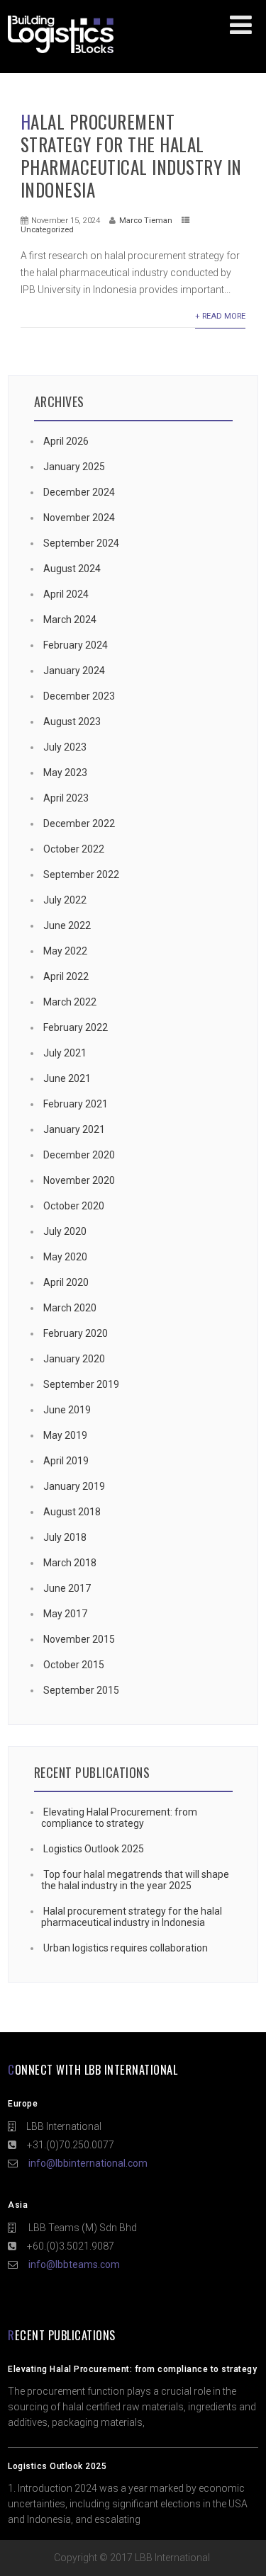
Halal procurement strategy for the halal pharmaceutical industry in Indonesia (131, 155)
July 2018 (65, 1537)
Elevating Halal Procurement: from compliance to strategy (119, 1818)
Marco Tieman (146, 221)
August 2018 (72, 1512)
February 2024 (76, 645)
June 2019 (67, 1410)
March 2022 (70, 1002)
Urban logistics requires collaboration (126, 1948)
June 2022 (67, 925)
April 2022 (66, 976)
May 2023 (65, 773)
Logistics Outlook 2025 (94, 1849)
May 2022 (65, 951)
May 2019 (65, 1435)
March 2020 (70, 1308)
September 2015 (81, 1690)
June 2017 (67, 1588)
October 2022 (74, 849)
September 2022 (81, 874)
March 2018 (70, 1563)
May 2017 (65, 1614)
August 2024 (72, 569)
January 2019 (74, 1486)
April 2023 (66, 798)
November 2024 (79, 518)
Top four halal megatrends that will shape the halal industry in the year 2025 (135, 1880)
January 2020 (74, 1359)
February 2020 (76, 1333)
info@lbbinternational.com (88, 2163)
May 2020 (65, 1257)
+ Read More (220, 316)
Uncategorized (47, 230)
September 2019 (81, 1384)
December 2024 (79, 492)
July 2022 (65, 900)
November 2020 (79, 1180)
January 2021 (74, 1129)
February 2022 (76, 1027)
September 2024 (81, 543)
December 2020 (79, 1155)
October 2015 (74, 1665)
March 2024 (70, 620)
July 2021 (65, 1053)
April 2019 (66, 1461)
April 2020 (66, 1282)
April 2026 (66, 441)
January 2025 (74, 467)
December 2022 (79, 823)
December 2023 (79, 696)
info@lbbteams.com (74, 2264)
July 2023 (65, 747)
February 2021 (76, 1104)
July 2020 (65, 1231)
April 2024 (66, 594)
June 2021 (67, 1078)
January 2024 (74, 671)
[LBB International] (61, 53)
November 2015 (79, 1639)
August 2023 (72, 722)
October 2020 (74, 1206)
